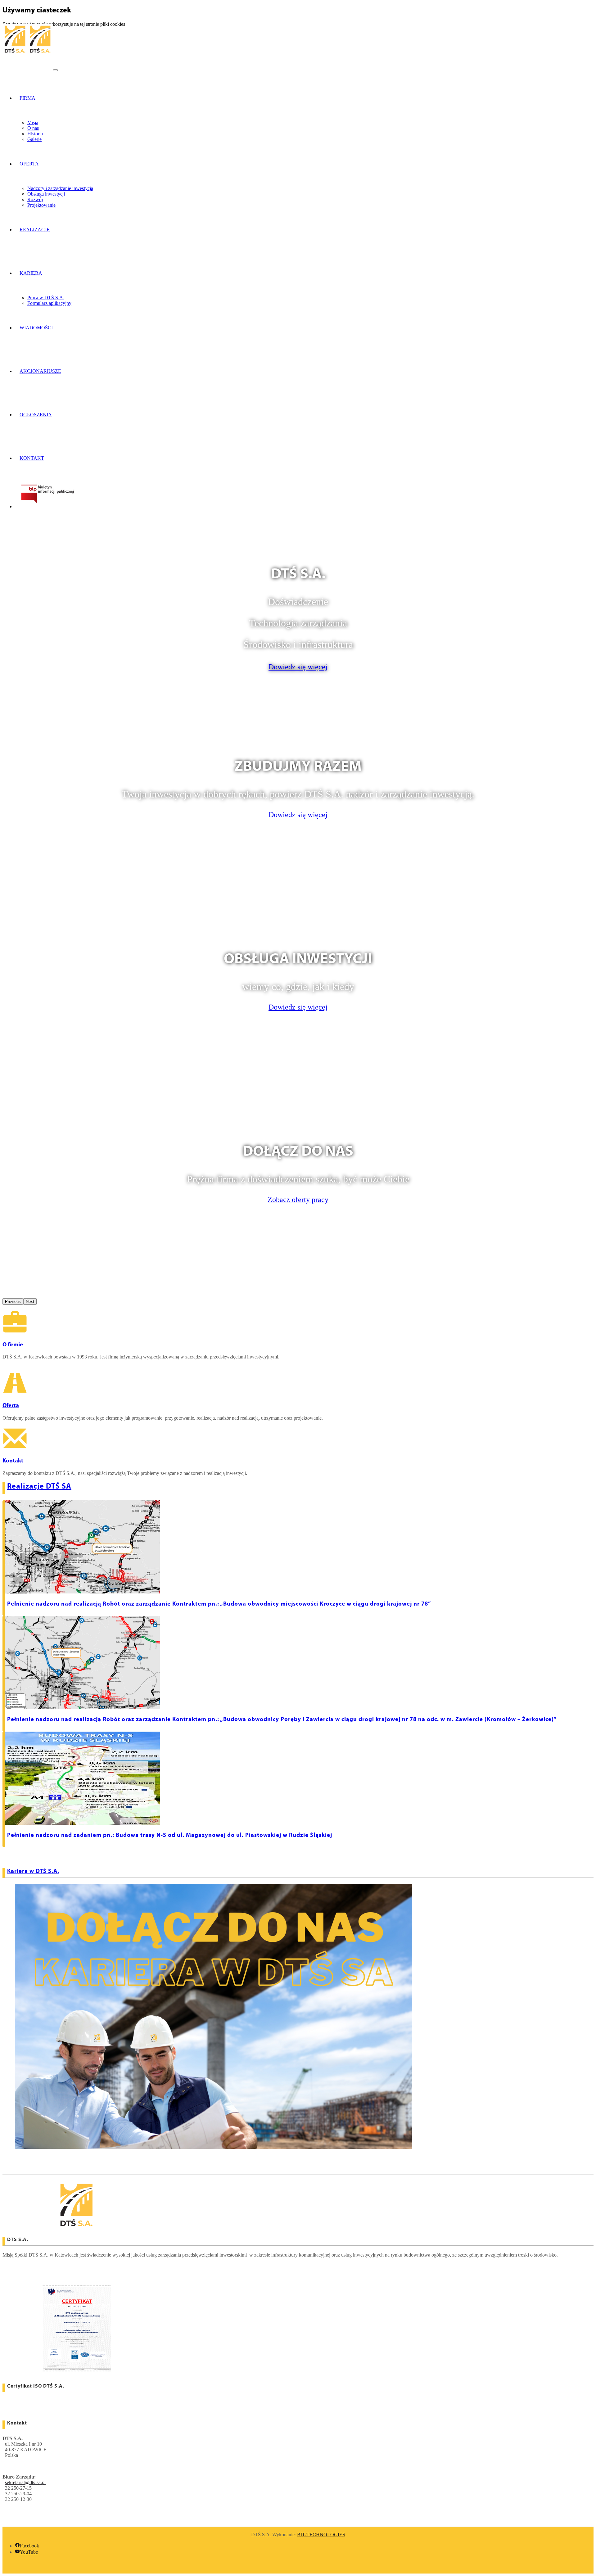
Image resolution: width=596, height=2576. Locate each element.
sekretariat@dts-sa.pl (25, 2482)
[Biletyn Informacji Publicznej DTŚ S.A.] (47, 506)
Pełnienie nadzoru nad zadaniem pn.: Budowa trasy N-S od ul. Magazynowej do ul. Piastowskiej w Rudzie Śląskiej (170, 1835)
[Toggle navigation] (55, 70)
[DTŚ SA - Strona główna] (28, 68)
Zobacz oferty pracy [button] (298, 1200)
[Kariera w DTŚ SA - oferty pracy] (214, 2147)
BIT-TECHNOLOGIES (321, 2535)
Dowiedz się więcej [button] (298, 667)
